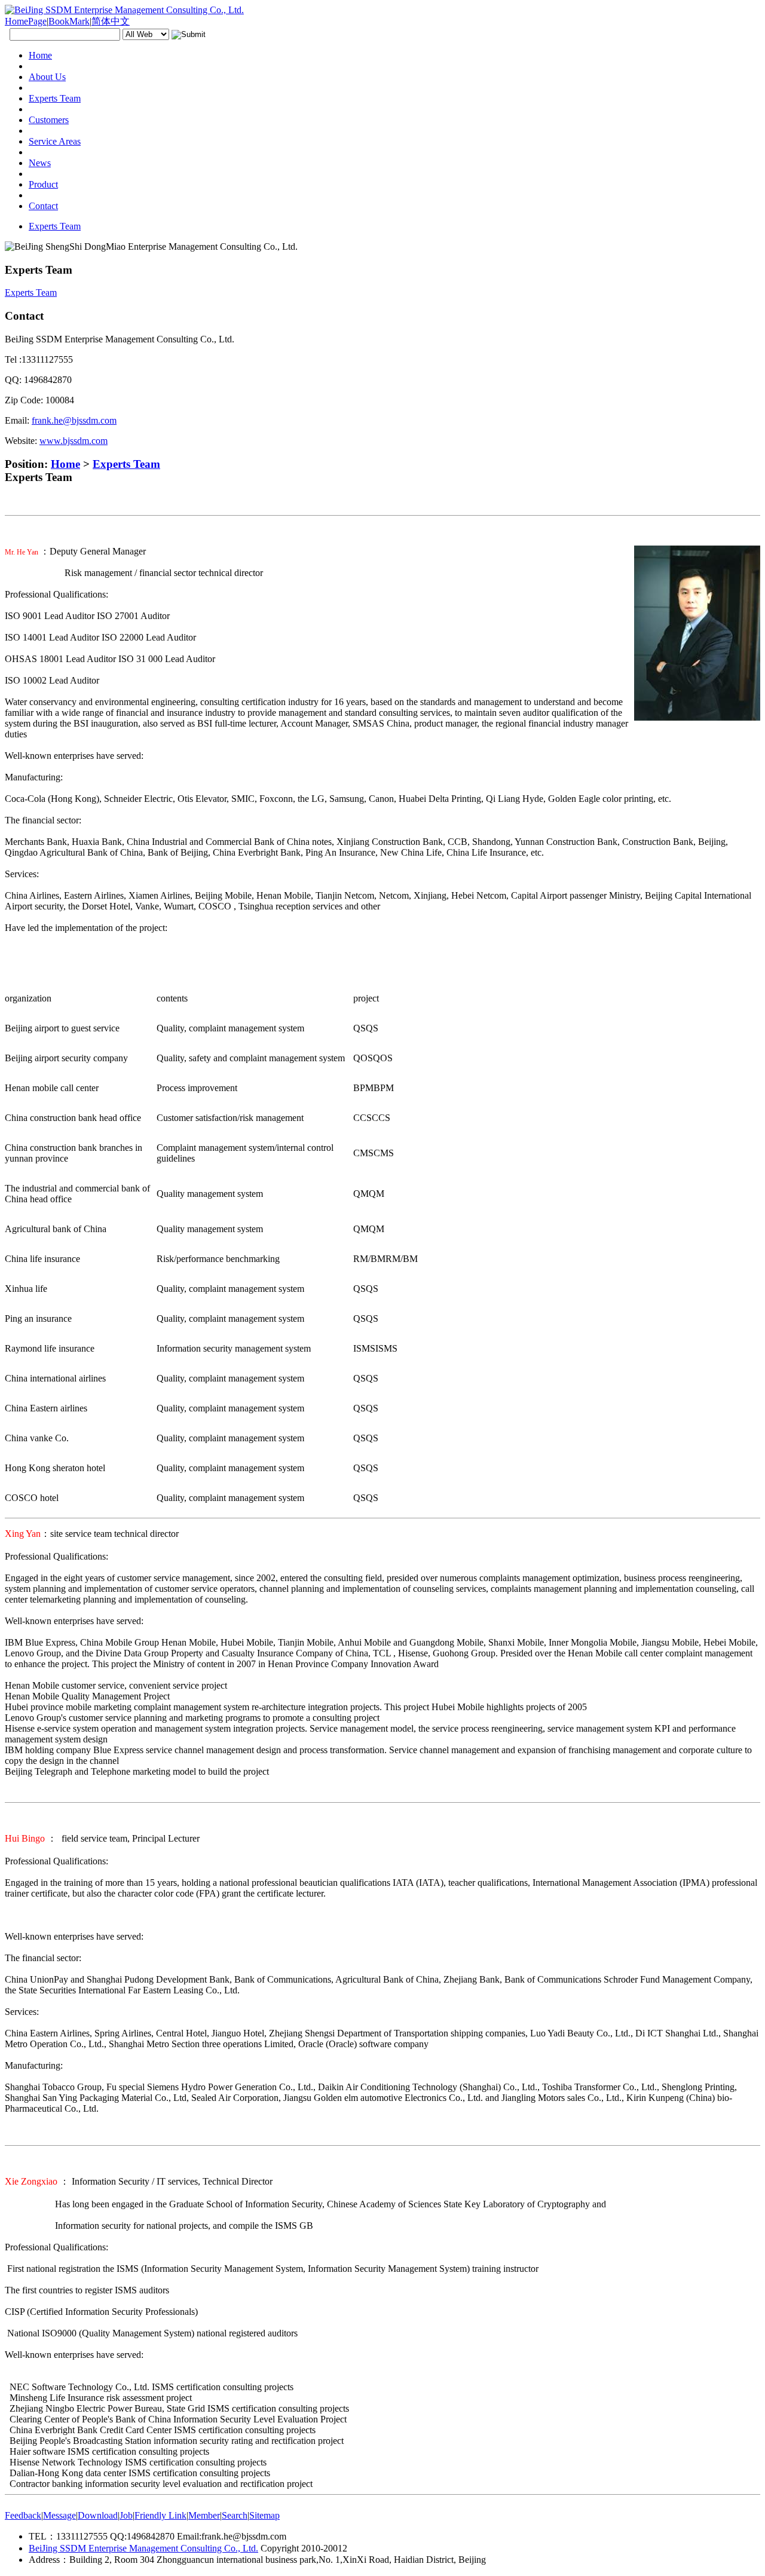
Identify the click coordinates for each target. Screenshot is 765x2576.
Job (126, 2515)
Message (59, 2515)
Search (235, 2515)
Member (204, 2515)
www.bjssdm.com (74, 441)
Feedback (23, 2515)
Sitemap (264, 2515)
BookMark (69, 21)
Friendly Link (160, 2515)
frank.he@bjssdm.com (74, 420)
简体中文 (111, 21)
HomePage (26, 21)
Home (65, 464)
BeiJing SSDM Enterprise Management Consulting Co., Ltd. (143, 2548)
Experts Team (126, 464)
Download (98, 2515)
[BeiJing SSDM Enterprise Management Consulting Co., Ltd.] (124, 10)
